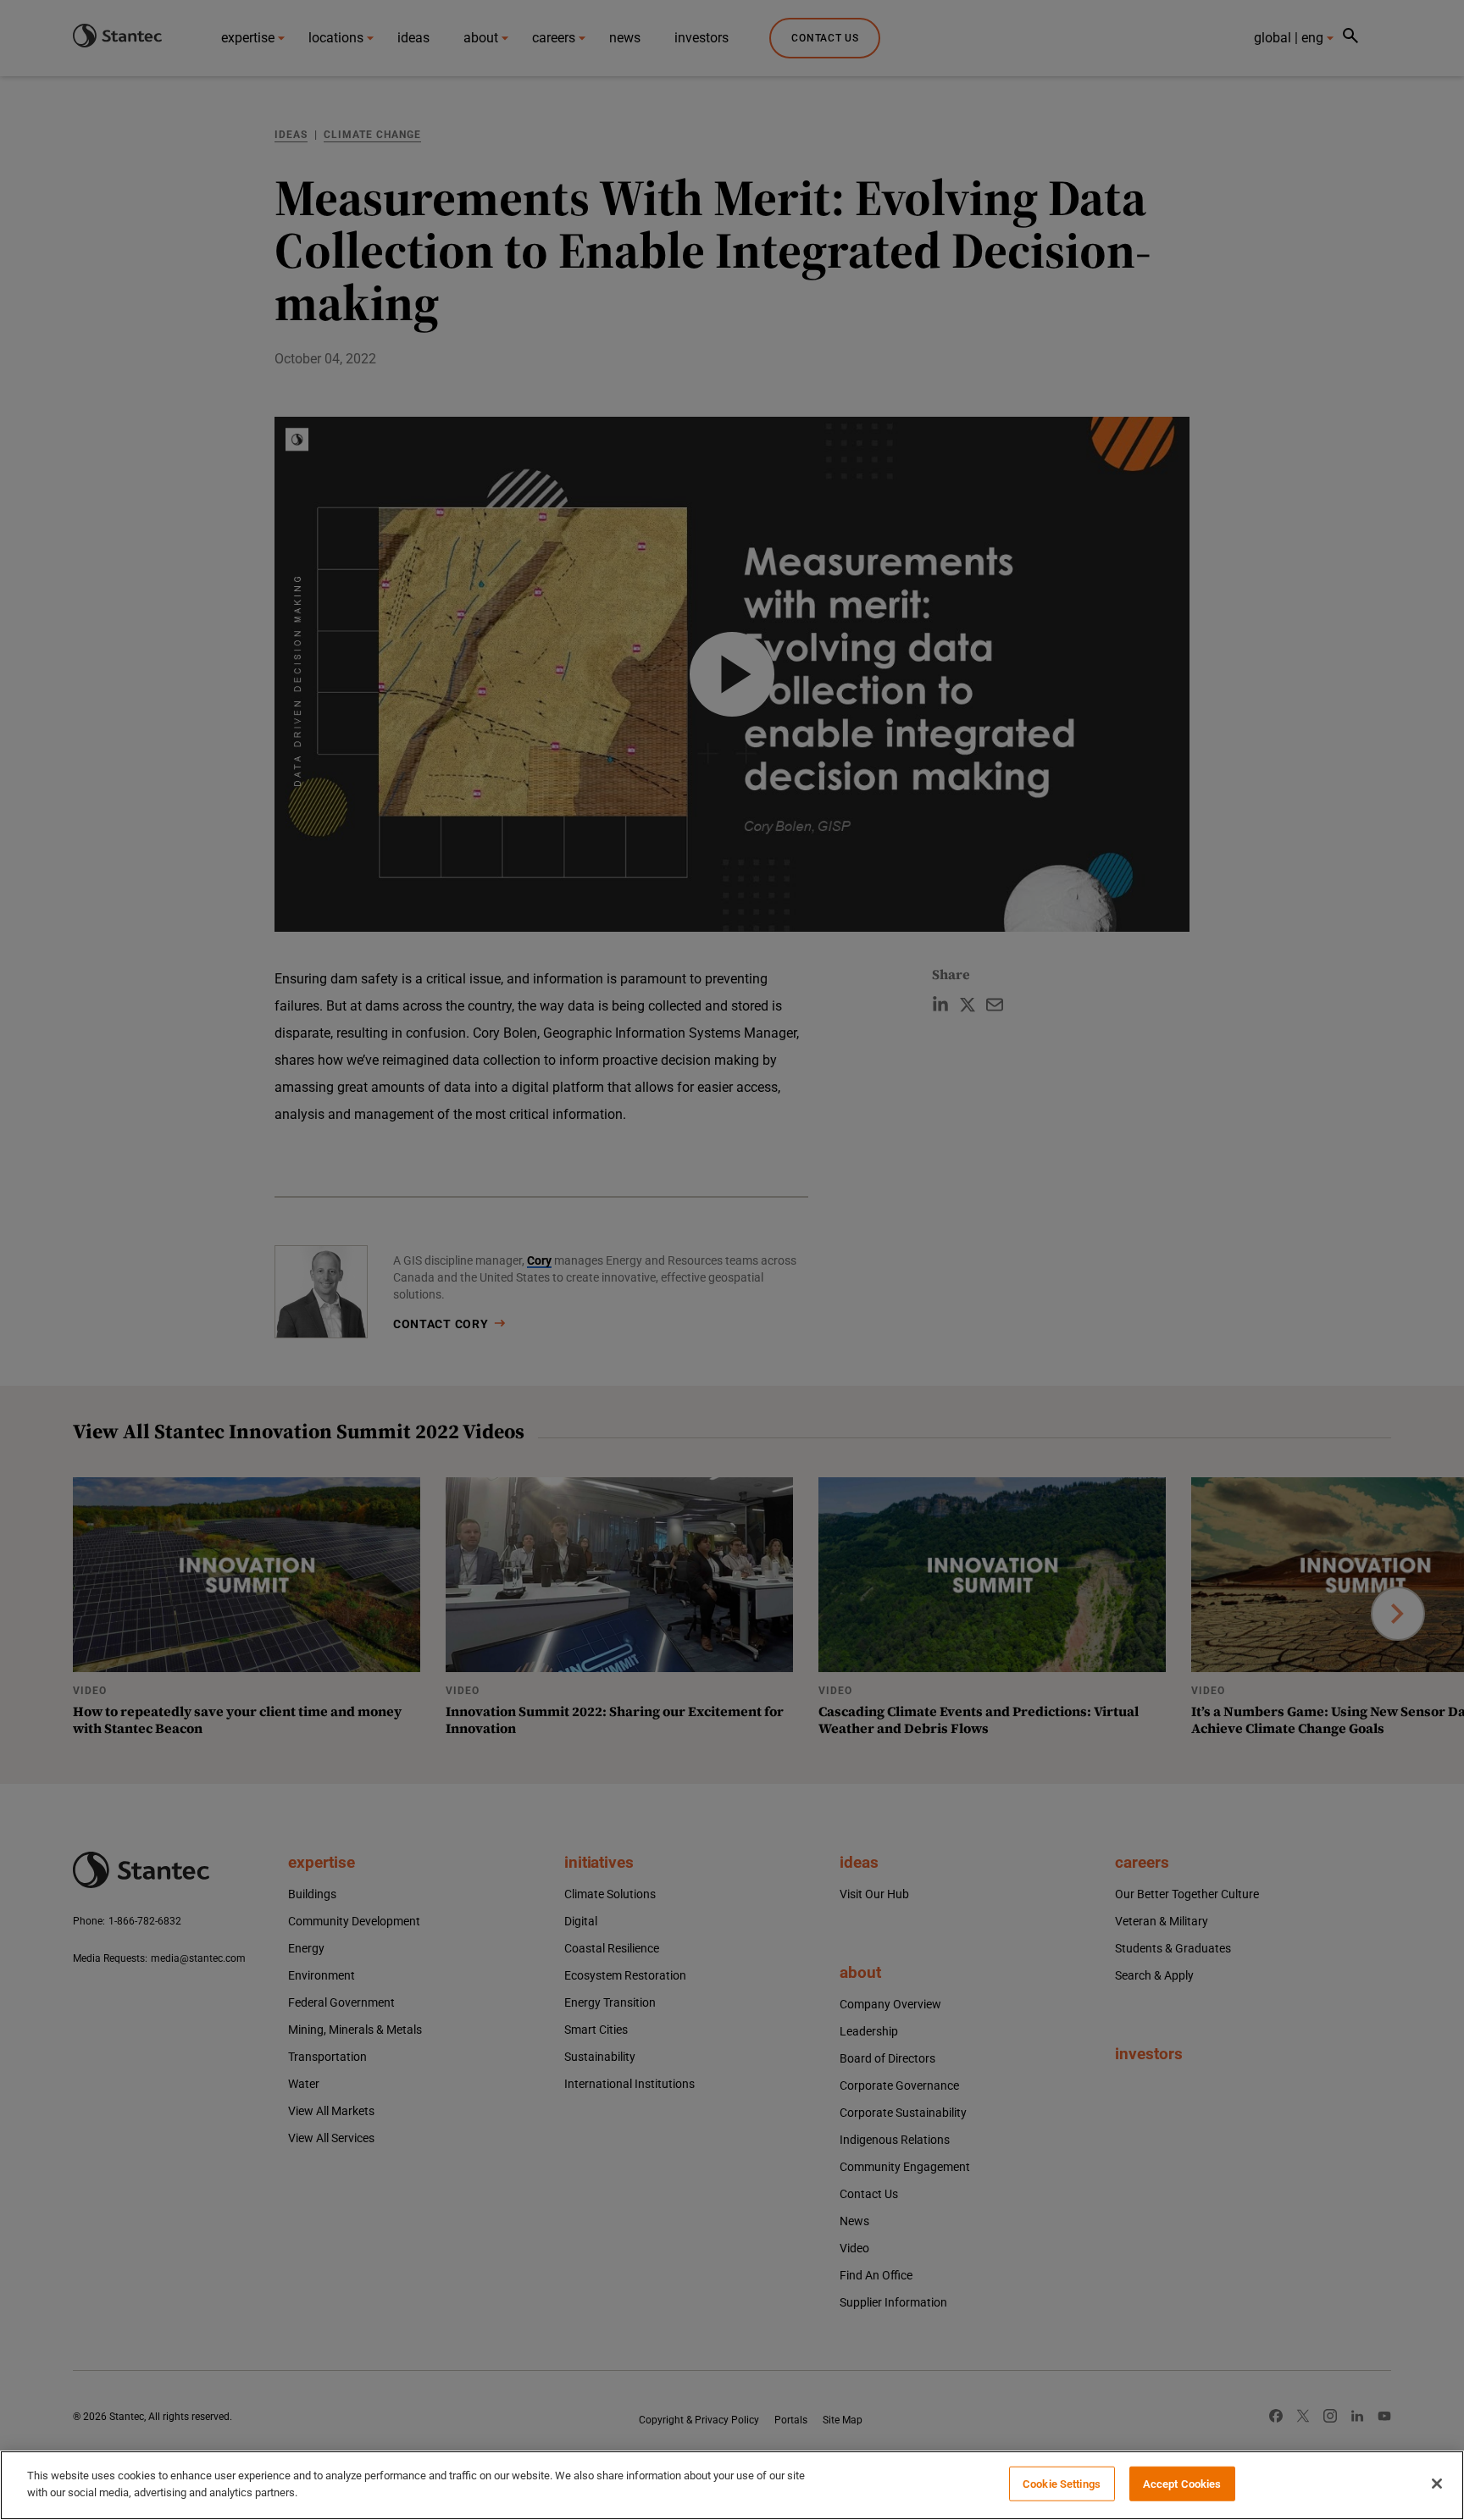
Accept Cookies (1182, 2484)
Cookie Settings (1062, 2484)
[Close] (1437, 2484)
